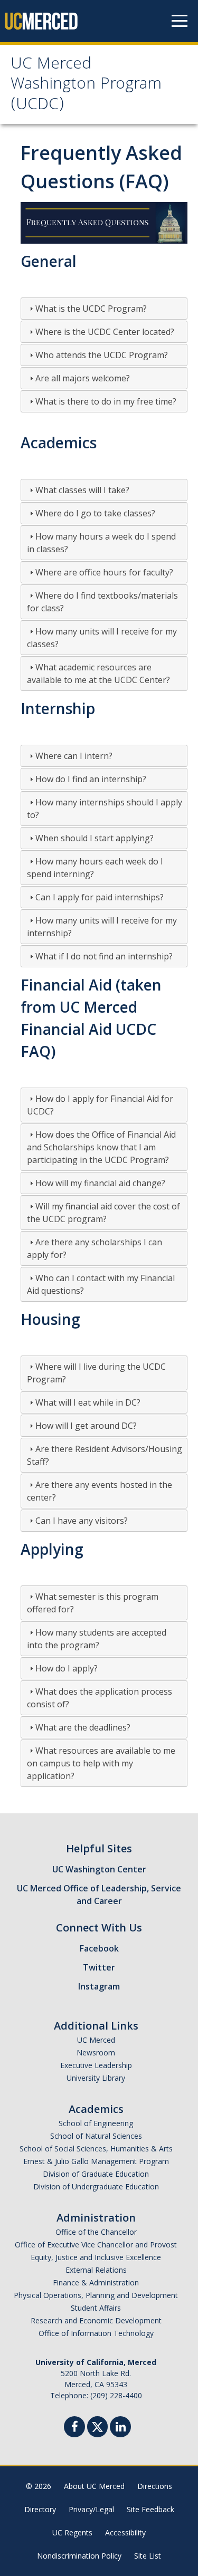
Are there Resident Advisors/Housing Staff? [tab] (105, 1455)
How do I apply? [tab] (67, 1668)
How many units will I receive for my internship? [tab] (102, 927)
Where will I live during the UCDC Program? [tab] (96, 1373)
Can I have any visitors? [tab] (82, 1521)
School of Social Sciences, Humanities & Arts (96, 2149)
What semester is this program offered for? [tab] (93, 1603)
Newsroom (96, 2053)
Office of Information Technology (96, 2333)
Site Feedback (150, 2509)
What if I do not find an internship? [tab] (104, 956)
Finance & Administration (96, 2282)
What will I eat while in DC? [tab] (88, 1402)
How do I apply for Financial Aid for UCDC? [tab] (100, 1105)
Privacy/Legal (91, 2509)
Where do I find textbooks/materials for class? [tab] (102, 602)
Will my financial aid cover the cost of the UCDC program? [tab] (103, 1213)
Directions (155, 2486)
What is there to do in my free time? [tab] (106, 401)
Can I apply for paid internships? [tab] (100, 897)
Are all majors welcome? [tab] (83, 378)
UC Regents (72, 2532)
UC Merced (96, 2040)
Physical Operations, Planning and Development (96, 2295)
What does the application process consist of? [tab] (100, 1698)
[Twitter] (97, 2425)
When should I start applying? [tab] (95, 838)
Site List (148, 2556)
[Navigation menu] (180, 21)
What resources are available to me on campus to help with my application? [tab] (101, 1763)
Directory (40, 2509)
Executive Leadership (96, 2065)
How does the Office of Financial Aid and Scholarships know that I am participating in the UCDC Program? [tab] (101, 1147)
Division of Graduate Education (96, 2174)
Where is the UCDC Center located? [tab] (105, 332)
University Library (96, 2078)
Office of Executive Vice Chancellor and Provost (96, 2245)
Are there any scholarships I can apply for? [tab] (95, 1248)
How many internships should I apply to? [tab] (105, 809)
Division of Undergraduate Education (96, 2186)
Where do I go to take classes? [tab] (95, 513)
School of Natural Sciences (96, 2136)
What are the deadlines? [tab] (83, 1727)
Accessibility (125, 2532)
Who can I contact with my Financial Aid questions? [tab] (101, 1284)
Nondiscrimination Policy (79, 2556)
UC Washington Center (99, 1869)
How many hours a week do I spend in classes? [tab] (101, 543)
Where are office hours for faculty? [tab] (104, 572)
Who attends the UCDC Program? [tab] (102, 355)
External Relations (96, 2270)
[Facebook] (74, 2428)
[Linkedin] (120, 2428)
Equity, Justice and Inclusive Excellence (96, 2257)
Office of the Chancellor (96, 2232)
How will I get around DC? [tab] (86, 1426)
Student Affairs (96, 2308)
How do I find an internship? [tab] (91, 779)
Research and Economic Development (96, 2320)
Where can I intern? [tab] (74, 756)
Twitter (99, 1967)
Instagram (99, 1986)
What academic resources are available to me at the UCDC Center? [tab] (98, 674)
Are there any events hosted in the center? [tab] (100, 1491)
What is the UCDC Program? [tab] (91, 309)
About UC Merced (94, 2486)
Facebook (99, 1948)
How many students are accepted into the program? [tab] (97, 1639)
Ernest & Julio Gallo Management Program (96, 2161)
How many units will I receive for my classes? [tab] (102, 638)
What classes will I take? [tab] (82, 490)
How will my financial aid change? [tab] (100, 1183)
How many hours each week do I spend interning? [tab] (95, 868)
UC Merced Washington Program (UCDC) (86, 85)
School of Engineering (96, 2123)
